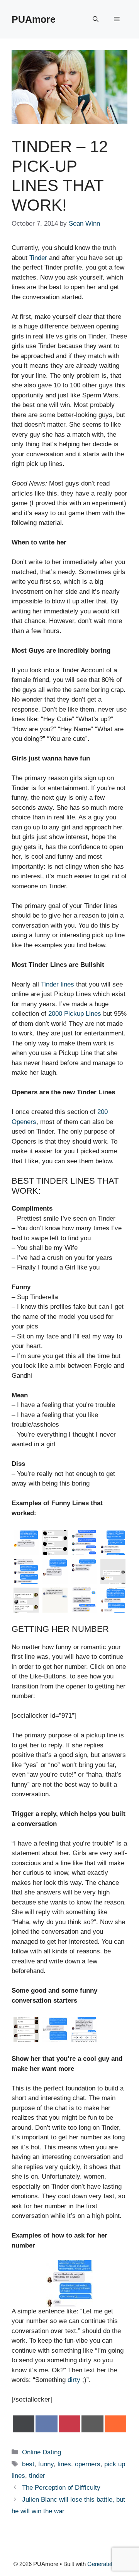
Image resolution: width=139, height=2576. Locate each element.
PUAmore (34, 19)
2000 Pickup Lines (75, 1014)
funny (46, 2464)
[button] (96, 19)
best (28, 2464)
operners (88, 2464)
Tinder (38, 258)
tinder (37, 2476)
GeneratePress (107, 2564)
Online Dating (42, 2452)
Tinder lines (58, 984)
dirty (74, 2380)
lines (64, 2464)
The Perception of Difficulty (61, 2488)
